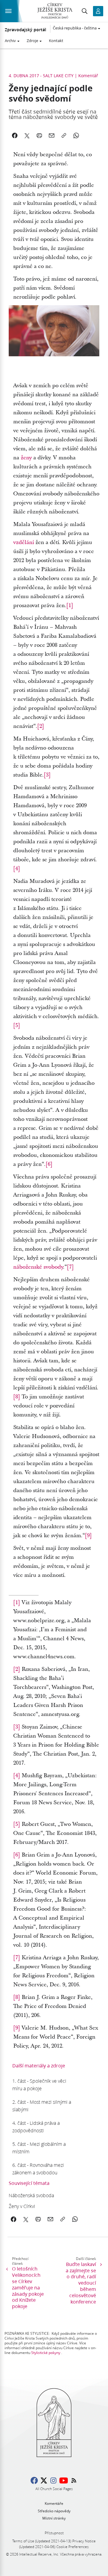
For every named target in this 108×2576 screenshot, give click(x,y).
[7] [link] (70, 1267)
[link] (43, 2085)
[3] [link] (47, 775)
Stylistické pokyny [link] (46, 2353)
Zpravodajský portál (25, 30)
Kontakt (56, 41)
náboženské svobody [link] (38, 1267)
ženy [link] (26, 458)
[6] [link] (49, 1164)
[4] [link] (17, 869)
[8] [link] (17, 1397)
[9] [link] (88, 1536)
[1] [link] (70, 605)
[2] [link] (41, 726)
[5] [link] (17, 1025)
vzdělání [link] (24, 542)
